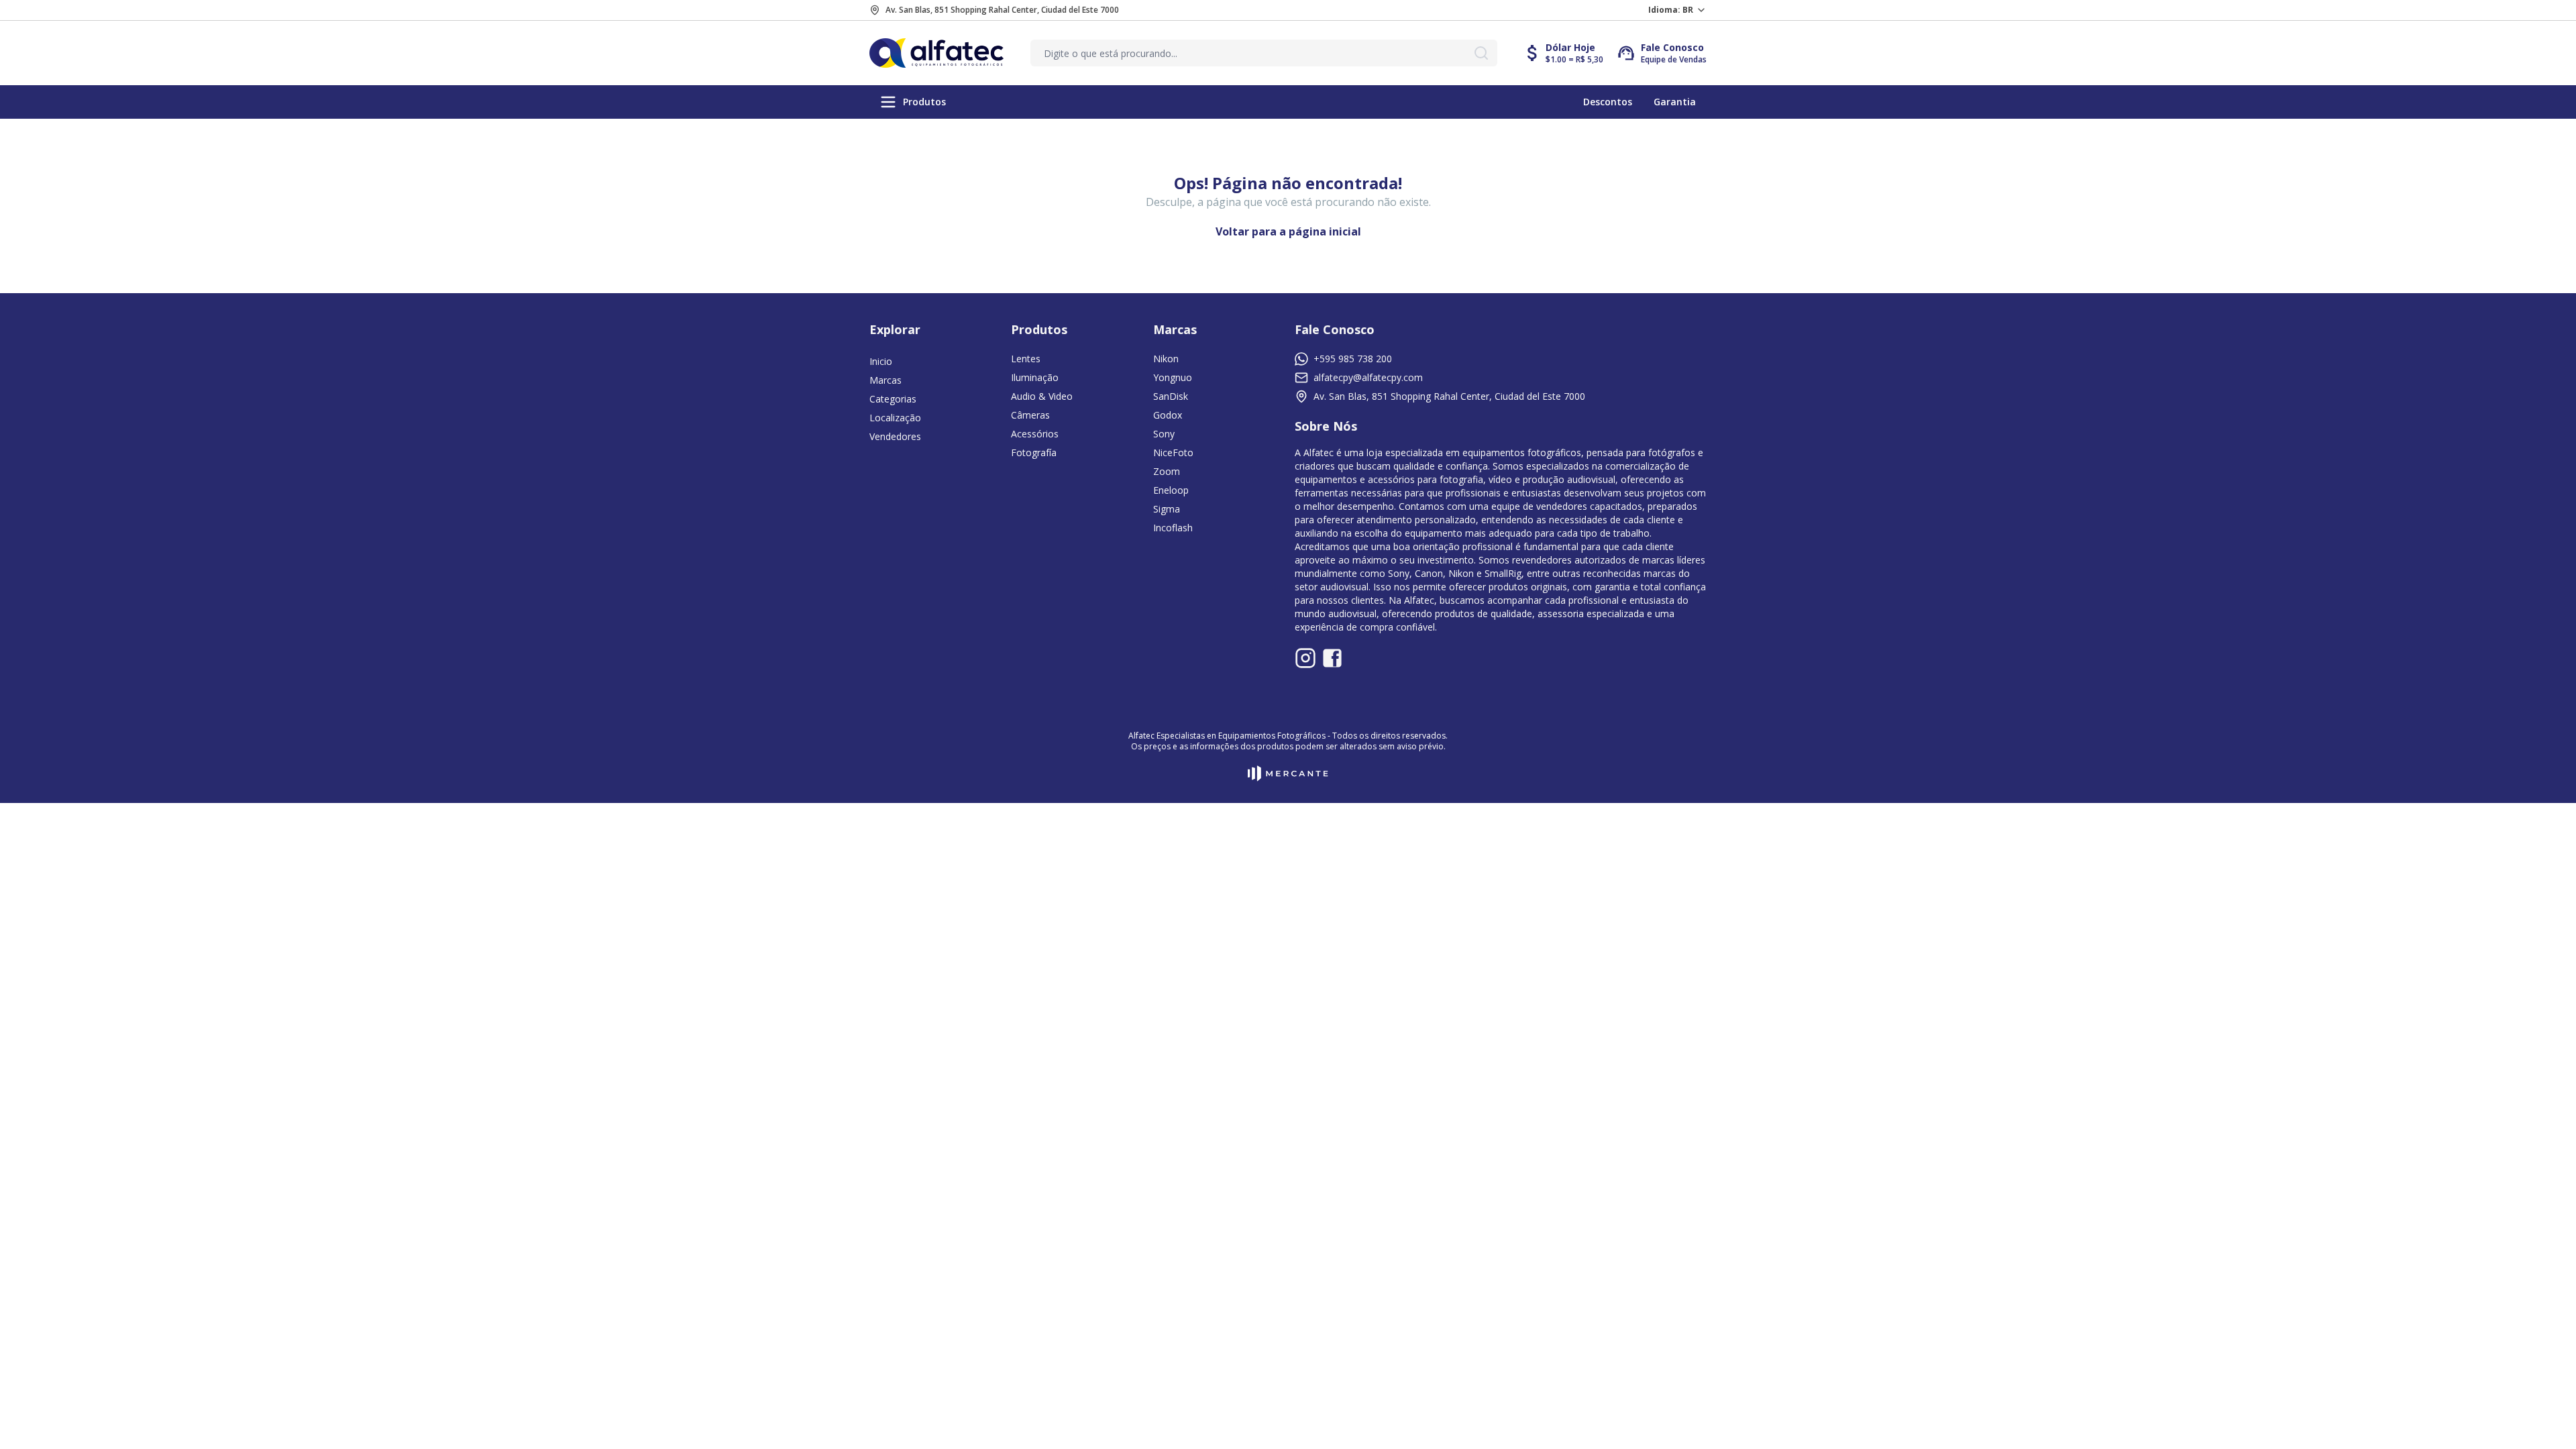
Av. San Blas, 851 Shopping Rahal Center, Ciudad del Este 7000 (1002, 10)
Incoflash (1173, 528)
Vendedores (895, 436)
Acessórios (1035, 434)
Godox (1168, 415)
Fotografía (1034, 452)
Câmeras (1030, 415)
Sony (1164, 434)
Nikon (1166, 359)
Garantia (1675, 102)
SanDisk (1171, 396)
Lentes (1026, 359)
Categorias (893, 399)
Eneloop (1171, 490)
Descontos (1608, 102)
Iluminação (1035, 377)
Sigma (1167, 509)
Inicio (881, 361)
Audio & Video (1042, 396)
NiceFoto (1173, 452)
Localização (895, 418)
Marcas (885, 380)
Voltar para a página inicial (1288, 231)
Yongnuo (1173, 377)
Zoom (1167, 471)
